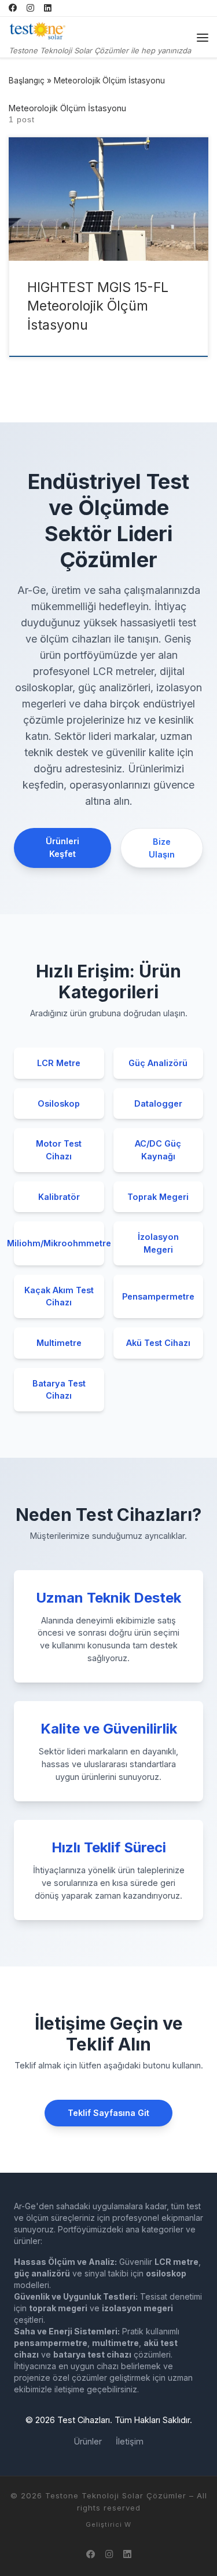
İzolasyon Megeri (158, 1243)
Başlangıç (27, 81)
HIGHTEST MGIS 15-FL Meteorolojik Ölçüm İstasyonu (98, 306)
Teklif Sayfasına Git (108, 2113)
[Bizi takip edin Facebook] (13, 8)
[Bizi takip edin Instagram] (30, 8)
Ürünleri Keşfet (62, 847)
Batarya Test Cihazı (59, 1390)
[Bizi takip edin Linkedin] (48, 8)
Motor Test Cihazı (59, 1150)
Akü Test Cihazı (158, 1343)
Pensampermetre (158, 1296)
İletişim (130, 2441)
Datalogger (158, 1103)
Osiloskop (59, 1103)
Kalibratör (59, 1197)
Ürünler (88, 2441)
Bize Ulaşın (162, 848)
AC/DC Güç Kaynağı (158, 1150)
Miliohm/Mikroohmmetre (59, 1243)
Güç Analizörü (158, 1063)
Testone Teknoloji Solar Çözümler (116, 2495)
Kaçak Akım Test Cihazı (59, 1296)
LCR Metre (59, 1063)
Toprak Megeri (158, 1197)
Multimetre (59, 1343)
